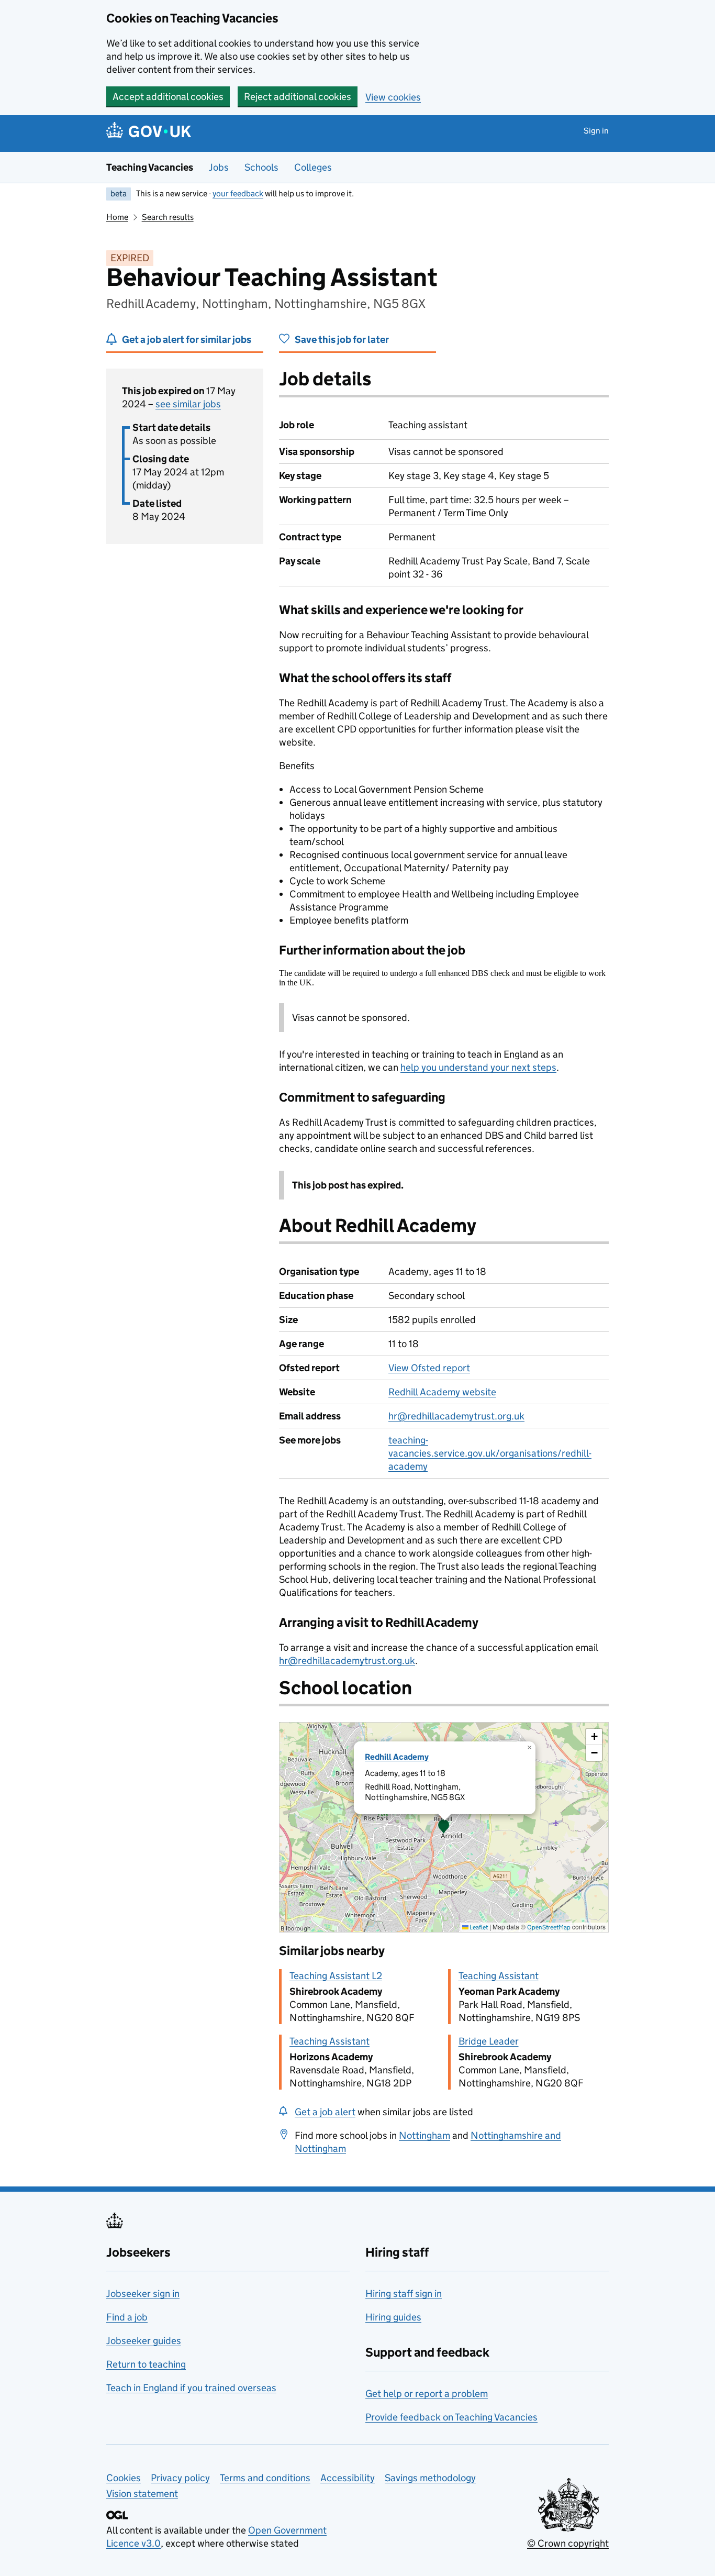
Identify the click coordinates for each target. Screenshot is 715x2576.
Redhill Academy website (442, 1392)
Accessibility (348, 2478)
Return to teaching (146, 2364)
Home (117, 217)
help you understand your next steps (478, 1067)
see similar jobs (188, 404)
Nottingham (424, 2135)
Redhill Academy (397, 1757)
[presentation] (444, 1827)
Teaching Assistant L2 (336, 1976)
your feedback (238, 193)
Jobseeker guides (144, 2341)
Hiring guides (393, 2317)
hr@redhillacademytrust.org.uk (456, 1416)
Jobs (219, 167)
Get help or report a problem (427, 2394)
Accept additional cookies (168, 97)
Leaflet (478, 1927)
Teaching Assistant (499, 1976)
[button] (444, 1827)
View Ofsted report (429, 1368)
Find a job (127, 2317)
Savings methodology (430, 2478)
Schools (261, 167)
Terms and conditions (265, 2478)
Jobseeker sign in (143, 2294)
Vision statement (142, 2494)
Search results (168, 217)
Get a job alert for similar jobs (187, 340)
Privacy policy (180, 2478)
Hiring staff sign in (404, 2294)
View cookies (393, 97)
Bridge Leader (489, 2041)
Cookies (124, 2478)
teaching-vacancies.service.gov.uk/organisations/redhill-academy (490, 1453)
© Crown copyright (568, 2543)
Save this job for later (342, 340)
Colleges (313, 167)
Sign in (596, 131)
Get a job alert (325, 2112)
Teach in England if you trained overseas (191, 2388)
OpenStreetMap (549, 1927)
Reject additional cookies (298, 97)
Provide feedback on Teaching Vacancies (451, 2417)
